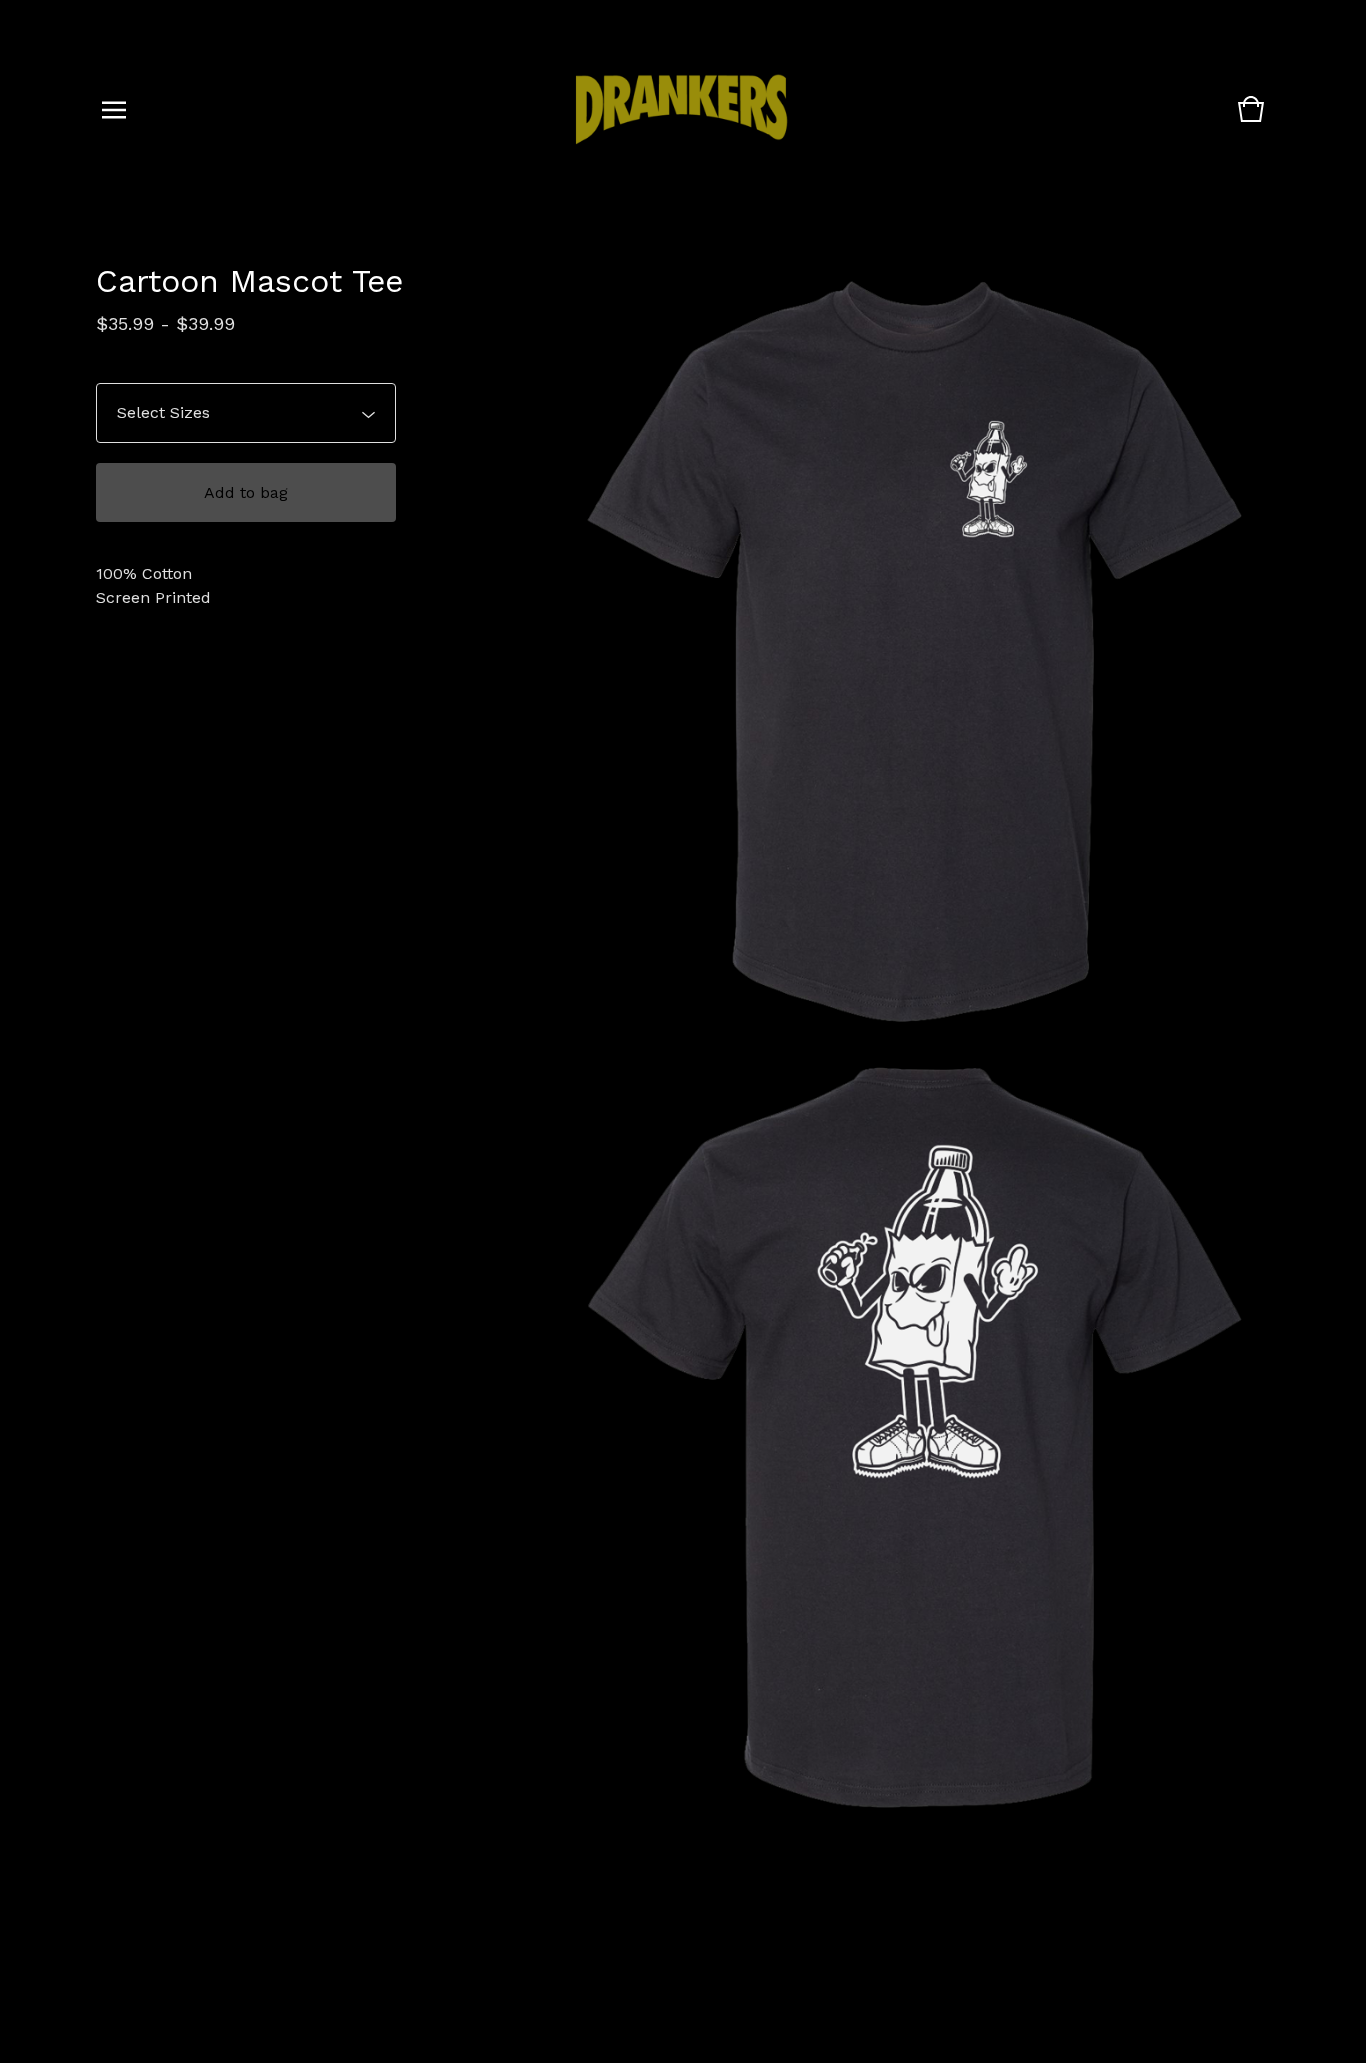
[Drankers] (681, 110)
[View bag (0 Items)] (1251, 118)
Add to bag (246, 492)
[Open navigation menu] (114, 110)
